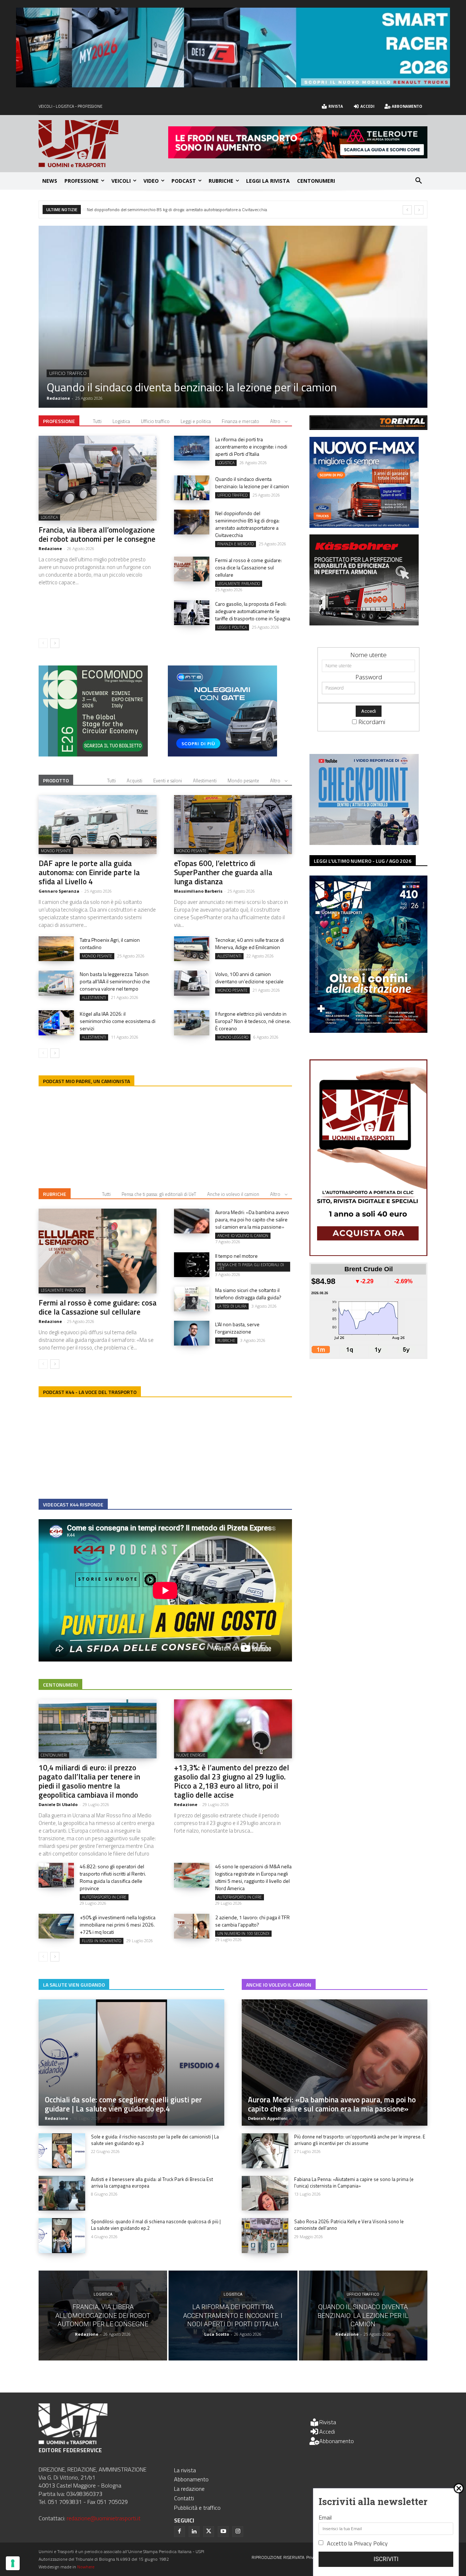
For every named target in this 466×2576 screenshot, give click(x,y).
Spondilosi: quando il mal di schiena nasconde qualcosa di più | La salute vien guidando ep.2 (156, 2225)
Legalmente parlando (239, 584)
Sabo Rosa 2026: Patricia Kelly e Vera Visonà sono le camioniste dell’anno (349, 2225)
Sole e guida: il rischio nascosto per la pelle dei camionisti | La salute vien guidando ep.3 (155, 2140)
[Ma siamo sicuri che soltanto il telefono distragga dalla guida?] (192, 1299)
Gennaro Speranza (67, 398)
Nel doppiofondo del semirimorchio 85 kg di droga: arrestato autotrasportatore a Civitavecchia (247, 524)
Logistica (121, 421)
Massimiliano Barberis (198, 891)
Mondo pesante (68, 373)
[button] (419, 181)
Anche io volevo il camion (233, 1194)
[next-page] (55, 643)
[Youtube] (223, 2532)
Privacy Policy (371, 2543)
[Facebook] (179, 2532)
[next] (419, 210)
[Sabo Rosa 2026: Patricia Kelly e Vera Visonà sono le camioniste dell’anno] (265, 2236)
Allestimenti (205, 781)
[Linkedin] (194, 2532)
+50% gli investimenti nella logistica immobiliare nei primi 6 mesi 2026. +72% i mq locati (118, 1925)
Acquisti (135, 781)
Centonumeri (60, 1685)
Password (369, 677)
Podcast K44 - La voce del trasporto (90, 1392)
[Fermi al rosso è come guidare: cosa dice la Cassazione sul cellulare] (192, 569)
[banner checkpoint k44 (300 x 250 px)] (364, 843)
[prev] (407, 210)
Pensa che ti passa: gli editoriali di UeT (159, 1194)
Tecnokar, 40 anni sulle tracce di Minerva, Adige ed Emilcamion (250, 943)
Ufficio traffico (155, 421)
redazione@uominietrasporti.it (104, 2518)
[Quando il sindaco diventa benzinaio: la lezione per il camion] (192, 488)
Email (325, 2517)
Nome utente (368, 655)
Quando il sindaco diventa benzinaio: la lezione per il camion (252, 483)
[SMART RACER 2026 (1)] (233, 85)
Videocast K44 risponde (73, 1504)
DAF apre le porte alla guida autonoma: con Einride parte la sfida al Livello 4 (230, 387)
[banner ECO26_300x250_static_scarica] (93, 754)
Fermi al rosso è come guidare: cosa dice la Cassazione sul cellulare (248, 567)
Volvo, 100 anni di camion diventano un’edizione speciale (249, 978)
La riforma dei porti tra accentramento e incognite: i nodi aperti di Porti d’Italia (251, 447)
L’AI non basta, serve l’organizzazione (237, 1328)
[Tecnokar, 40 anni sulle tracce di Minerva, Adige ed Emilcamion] (192, 949)
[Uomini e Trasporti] (103, 144)
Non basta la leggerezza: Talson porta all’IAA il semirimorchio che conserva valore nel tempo (115, 981)
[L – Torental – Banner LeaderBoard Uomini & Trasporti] (368, 428)
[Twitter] (209, 2532)
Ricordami (372, 722)
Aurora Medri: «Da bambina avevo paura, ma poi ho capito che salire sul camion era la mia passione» (252, 1219)
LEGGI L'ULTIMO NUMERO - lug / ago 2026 (363, 861)
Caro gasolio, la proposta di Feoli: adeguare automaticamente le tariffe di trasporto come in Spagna (253, 611)
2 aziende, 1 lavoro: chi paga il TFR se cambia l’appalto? (252, 1921)
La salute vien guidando (74, 1985)
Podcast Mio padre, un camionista (86, 1081)
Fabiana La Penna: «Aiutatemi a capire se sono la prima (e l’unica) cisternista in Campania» (354, 2182)
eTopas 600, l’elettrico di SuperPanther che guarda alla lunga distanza (152, 210)
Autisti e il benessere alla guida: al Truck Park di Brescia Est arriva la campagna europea (152, 2182)
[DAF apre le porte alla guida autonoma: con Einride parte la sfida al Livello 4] (233, 317)
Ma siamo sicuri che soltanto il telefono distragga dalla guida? (248, 1294)
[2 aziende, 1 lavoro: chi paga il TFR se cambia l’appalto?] (192, 1926)
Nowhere (86, 2567)
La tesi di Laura (232, 1306)
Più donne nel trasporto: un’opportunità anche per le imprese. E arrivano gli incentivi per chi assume (360, 2140)
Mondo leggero (233, 1037)
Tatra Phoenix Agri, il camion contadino (110, 943)
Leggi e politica (196, 421)
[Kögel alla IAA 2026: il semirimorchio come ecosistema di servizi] (56, 1023)
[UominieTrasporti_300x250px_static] (364, 623)
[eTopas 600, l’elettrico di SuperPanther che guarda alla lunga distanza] (233, 825)
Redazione (50, 548)
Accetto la (357, 2543)
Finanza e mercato (240, 421)
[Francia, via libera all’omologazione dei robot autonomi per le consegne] (98, 478)
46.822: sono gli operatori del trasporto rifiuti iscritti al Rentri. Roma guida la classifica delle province (113, 1877)
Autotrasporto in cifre (104, 1897)
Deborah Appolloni (268, 2118)
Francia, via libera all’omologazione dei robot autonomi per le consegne (97, 534)
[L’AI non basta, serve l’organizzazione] (192, 1333)
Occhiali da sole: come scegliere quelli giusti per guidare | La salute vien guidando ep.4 (123, 2104)
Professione (59, 421)
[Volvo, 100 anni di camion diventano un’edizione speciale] (192, 983)
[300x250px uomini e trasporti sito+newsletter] (364, 526)
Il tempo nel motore (236, 1256)
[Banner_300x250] (222, 754)
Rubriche (55, 1194)
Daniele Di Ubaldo (58, 1804)
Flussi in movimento (102, 1941)
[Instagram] (238, 2532)
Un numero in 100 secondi (243, 1933)
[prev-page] (43, 643)
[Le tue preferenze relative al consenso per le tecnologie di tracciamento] (13, 2563)
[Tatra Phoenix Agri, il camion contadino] (56, 949)
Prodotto (56, 780)
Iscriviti (386, 2559)
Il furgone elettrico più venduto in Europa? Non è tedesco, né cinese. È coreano (253, 1021)
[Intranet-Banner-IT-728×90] (298, 156)
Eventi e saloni (168, 781)
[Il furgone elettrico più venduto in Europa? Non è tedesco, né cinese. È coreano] (192, 1023)
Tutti (97, 421)
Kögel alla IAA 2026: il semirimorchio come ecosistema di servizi (118, 1021)
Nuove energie (191, 1755)
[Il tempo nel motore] (192, 1265)
